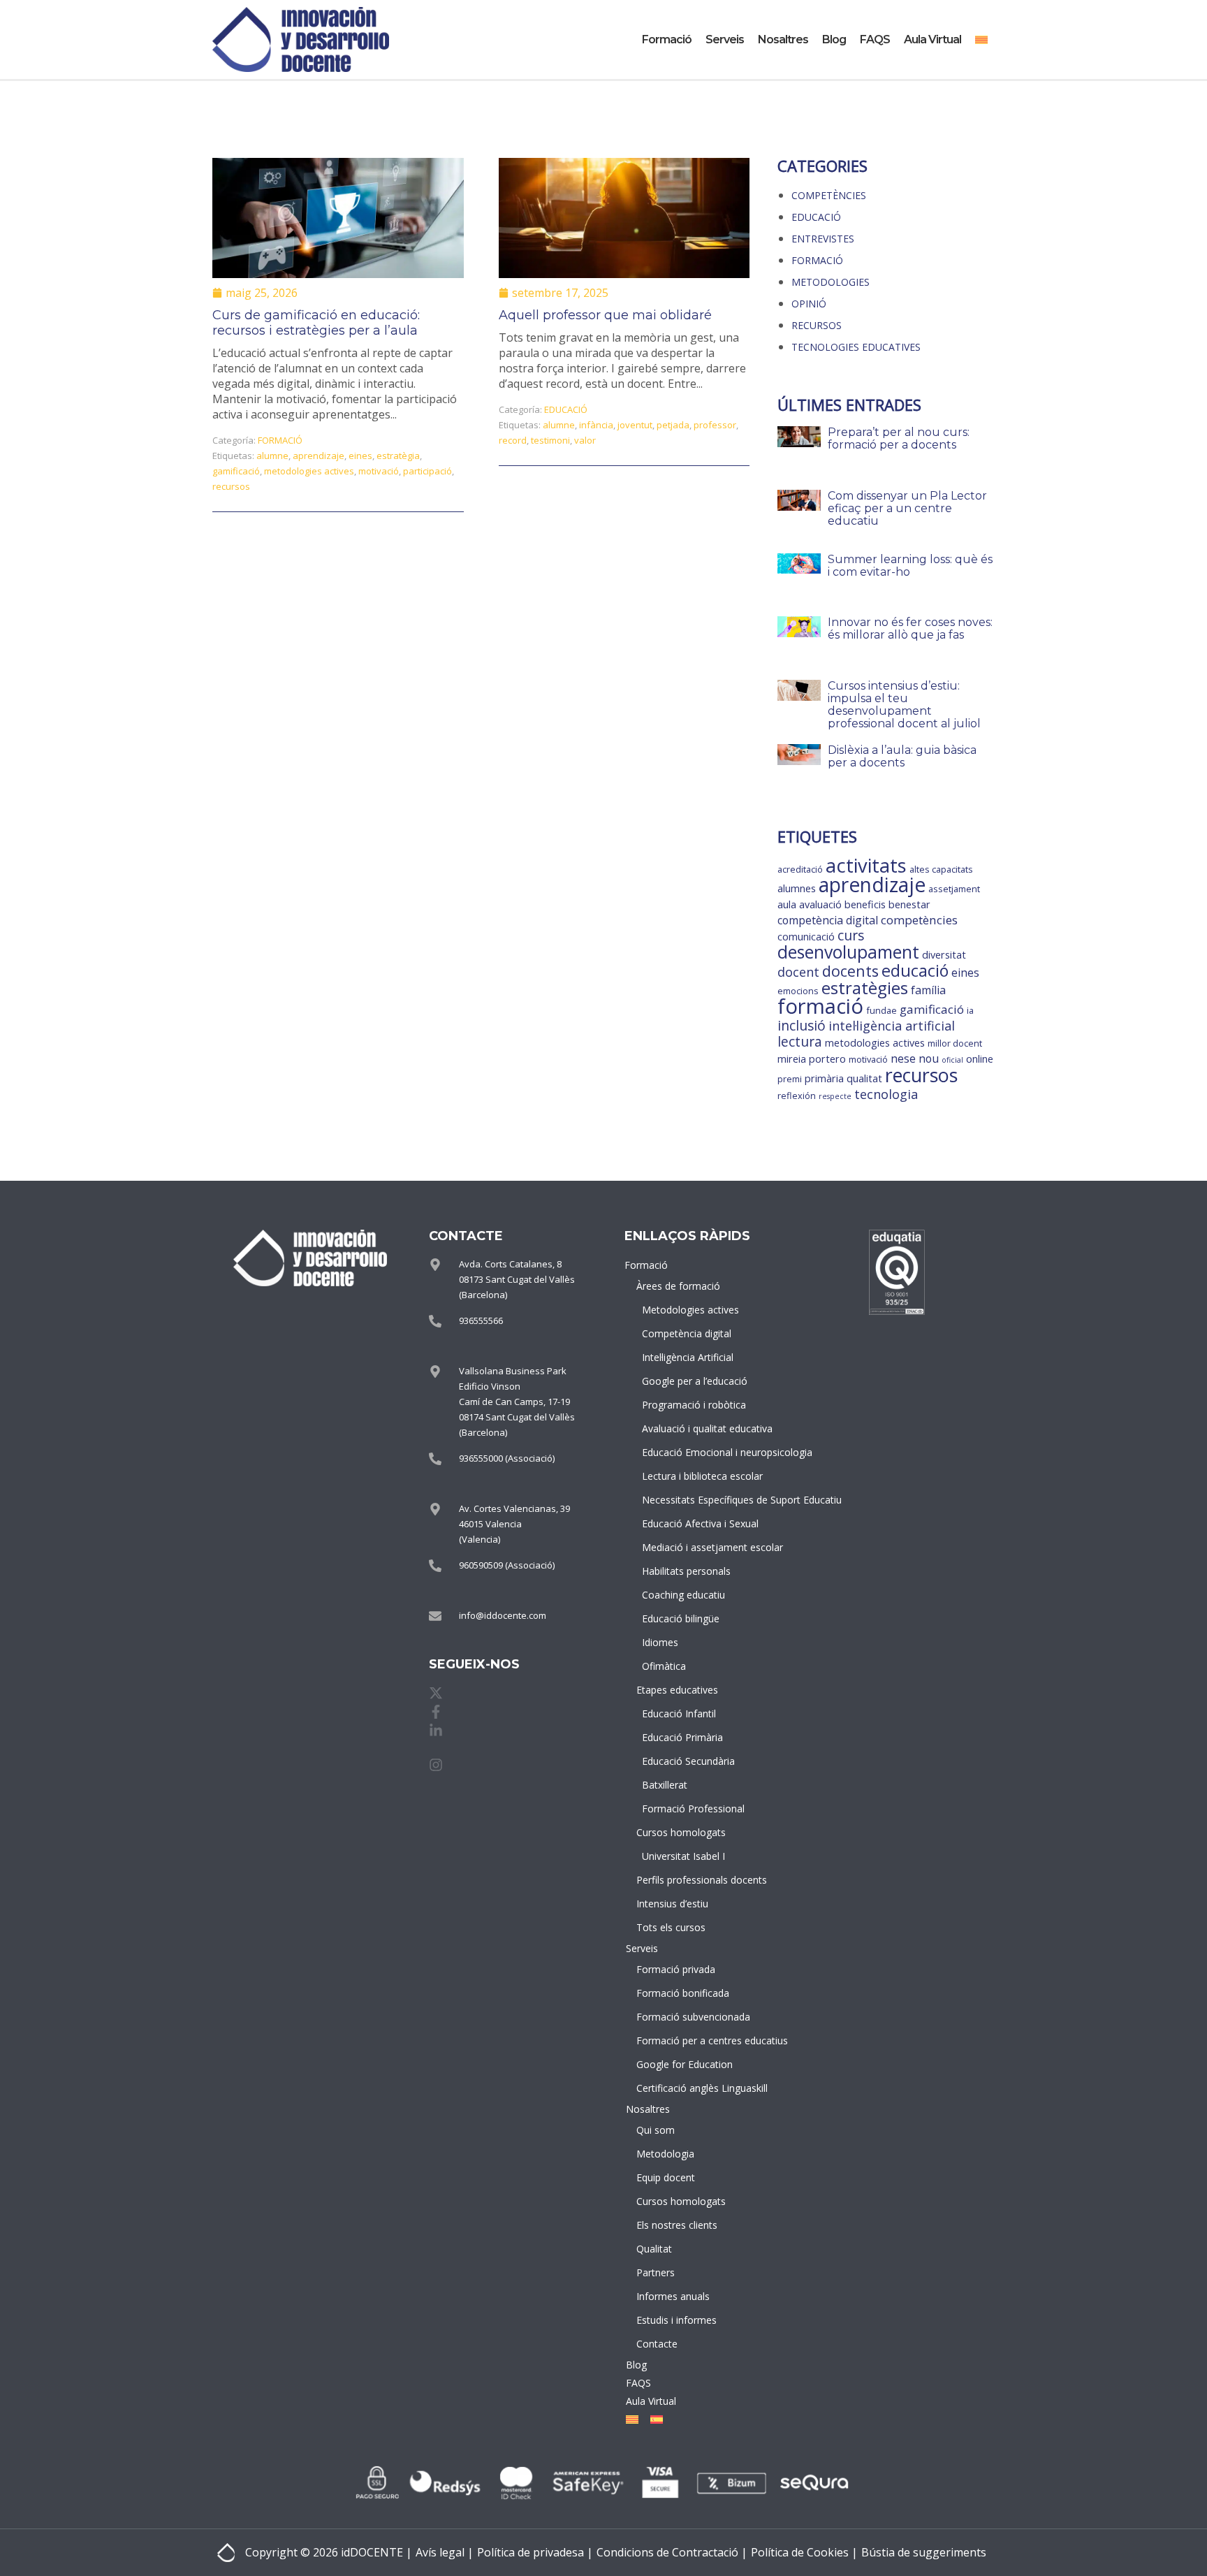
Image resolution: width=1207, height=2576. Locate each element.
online (980, 1059)
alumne (272, 456)
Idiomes (660, 1642)
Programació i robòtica (688, 1405)
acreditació (800, 869)
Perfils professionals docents (685, 1880)
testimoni (550, 440)
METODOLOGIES (831, 282)
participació (427, 471)
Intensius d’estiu (672, 1904)
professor (715, 425)
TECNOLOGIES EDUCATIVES (856, 347)
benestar (909, 904)
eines (360, 456)
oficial (952, 1060)
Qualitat (654, 2249)
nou (929, 1058)
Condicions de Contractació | (672, 2552)
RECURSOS (817, 325)
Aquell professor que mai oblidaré (605, 315)
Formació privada (676, 1969)
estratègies (865, 988)
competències (919, 920)
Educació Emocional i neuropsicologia (688, 1452)
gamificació (236, 471)
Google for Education (685, 2064)
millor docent (955, 1043)
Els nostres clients (677, 2225)
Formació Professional (688, 1809)
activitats (866, 865)
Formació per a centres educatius (685, 2040)
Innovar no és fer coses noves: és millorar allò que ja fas (910, 628)
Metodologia (665, 2154)
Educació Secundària (688, 1761)
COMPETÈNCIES (829, 195)
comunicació (806, 937)
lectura (800, 1042)
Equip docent (666, 2177)
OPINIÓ (809, 304)
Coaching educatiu (683, 1595)
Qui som (656, 2130)
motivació (379, 471)
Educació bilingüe (681, 1618)
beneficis (865, 904)
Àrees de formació (678, 1286)
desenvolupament (848, 952)
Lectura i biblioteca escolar (688, 1476)
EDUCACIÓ (566, 409)
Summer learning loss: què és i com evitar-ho (910, 566)
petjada (673, 425)
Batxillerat (665, 1785)
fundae (882, 1010)
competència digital (828, 920)
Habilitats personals (686, 1571)
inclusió (802, 1026)
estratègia (398, 456)
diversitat (944, 955)
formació (820, 1006)
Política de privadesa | (535, 2552)
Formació (667, 39)
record (513, 440)
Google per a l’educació (688, 1381)
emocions (798, 991)
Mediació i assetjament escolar (688, 1547)
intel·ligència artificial (892, 1026)
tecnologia (886, 1094)
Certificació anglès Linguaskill (685, 2088)
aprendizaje (319, 456)
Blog (834, 39)
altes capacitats (941, 869)
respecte (835, 1096)
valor (585, 440)
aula (787, 904)
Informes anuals (673, 2296)
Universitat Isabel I (683, 1856)
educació (915, 970)
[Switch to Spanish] (654, 2419)
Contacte (657, 2344)
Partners (656, 2272)
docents (850, 971)
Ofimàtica (664, 1666)
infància (596, 425)
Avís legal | (445, 2552)
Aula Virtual (932, 39)
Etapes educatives (677, 1690)
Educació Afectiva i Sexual (688, 1523)
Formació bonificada (683, 1993)
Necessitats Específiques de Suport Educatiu (688, 1500)
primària (824, 1078)
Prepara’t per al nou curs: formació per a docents (899, 438)
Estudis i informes (676, 2320)
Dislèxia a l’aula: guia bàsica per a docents (902, 756)
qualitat (864, 1078)
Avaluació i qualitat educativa (688, 1428)
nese (903, 1058)
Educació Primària (682, 1737)
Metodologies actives (688, 1310)
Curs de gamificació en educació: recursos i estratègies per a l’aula (316, 323)
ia (970, 1010)
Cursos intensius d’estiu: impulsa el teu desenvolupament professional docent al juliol (904, 705)
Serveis (725, 39)
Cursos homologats (681, 1832)
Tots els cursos (671, 1927)
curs (851, 936)
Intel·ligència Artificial (688, 1357)
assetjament (954, 889)
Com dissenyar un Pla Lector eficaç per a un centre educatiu (907, 508)
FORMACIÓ (280, 440)
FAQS (875, 39)
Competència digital (687, 1333)
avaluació (820, 904)
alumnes (797, 888)
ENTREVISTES (823, 239)
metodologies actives (309, 471)
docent (798, 972)
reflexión (797, 1096)
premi (790, 1079)
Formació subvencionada (685, 2017)
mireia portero (812, 1059)
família (928, 990)
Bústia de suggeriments (924, 2552)
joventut (635, 425)
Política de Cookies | (804, 2552)
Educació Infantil (679, 1713)
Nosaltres (783, 39)
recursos (231, 486)
